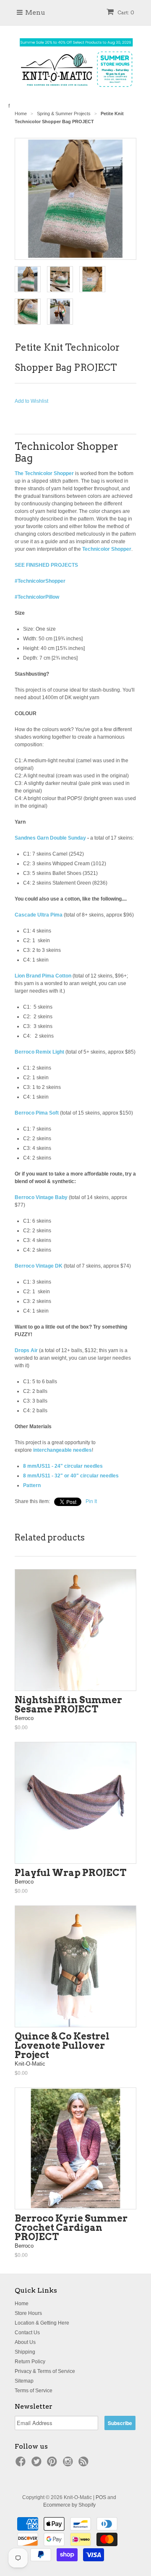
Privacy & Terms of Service (45, 2371)
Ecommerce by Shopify (69, 2505)
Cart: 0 (125, 12)
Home (22, 2304)
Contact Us (27, 2333)
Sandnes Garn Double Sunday (50, 838)
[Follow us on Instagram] (69, 2464)
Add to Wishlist (31, 401)
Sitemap (24, 2381)
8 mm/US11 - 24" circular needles (63, 1466)
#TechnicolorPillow (37, 597)
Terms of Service (34, 2391)
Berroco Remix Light (39, 1052)
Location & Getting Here (42, 2323)
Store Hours (28, 2313)
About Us (25, 2342)
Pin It (91, 1501)
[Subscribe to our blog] (85, 2464)
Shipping (25, 2352)
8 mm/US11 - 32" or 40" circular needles (71, 1476)
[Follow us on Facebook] (22, 2464)
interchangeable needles (62, 1450)
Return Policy (30, 2362)
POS (101, 2497)
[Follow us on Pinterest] (53, 2464)
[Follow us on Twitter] (38, 2464)
